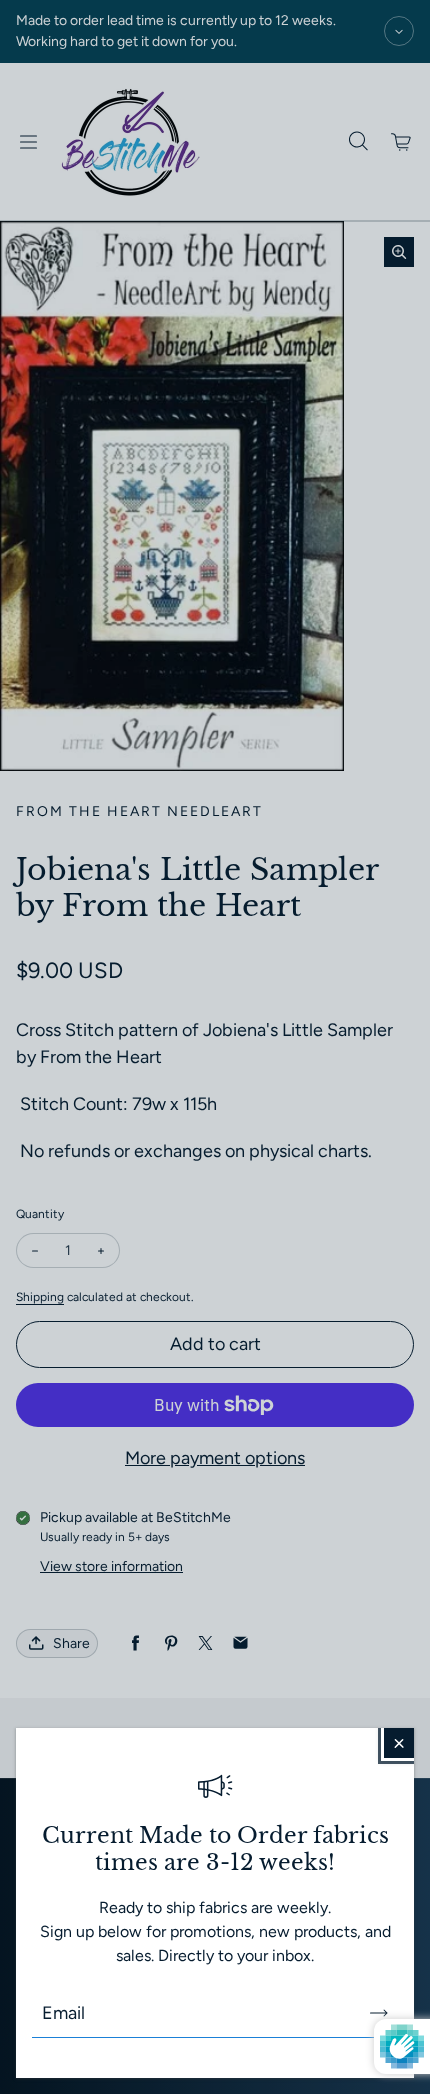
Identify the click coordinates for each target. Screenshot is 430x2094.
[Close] (399, 1743)
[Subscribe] (379, 2013)
